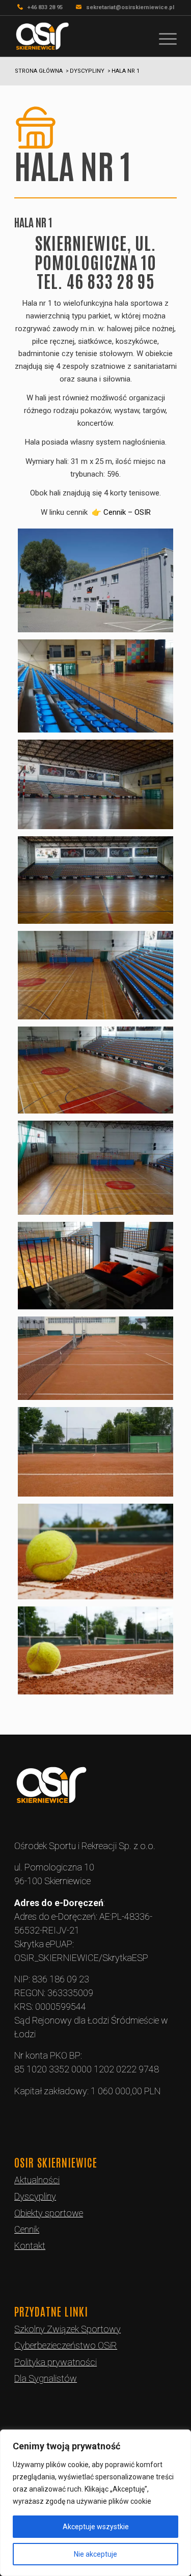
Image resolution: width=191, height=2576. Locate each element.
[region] (95, 2503)
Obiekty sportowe (49, 2213)
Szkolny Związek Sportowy (67, 2329)
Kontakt (30, 2246)
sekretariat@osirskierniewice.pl (130, 7)
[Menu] (163, 36)
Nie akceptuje (95, 2554)
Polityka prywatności (56, 2362)
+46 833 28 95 (45, 7)
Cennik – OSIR (127, 512)
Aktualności (37, 2180)
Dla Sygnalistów (46, 2378)
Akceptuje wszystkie (96, 2527)
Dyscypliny (35, 2196)
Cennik (27, 2229)
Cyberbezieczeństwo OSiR (66, 2345)
